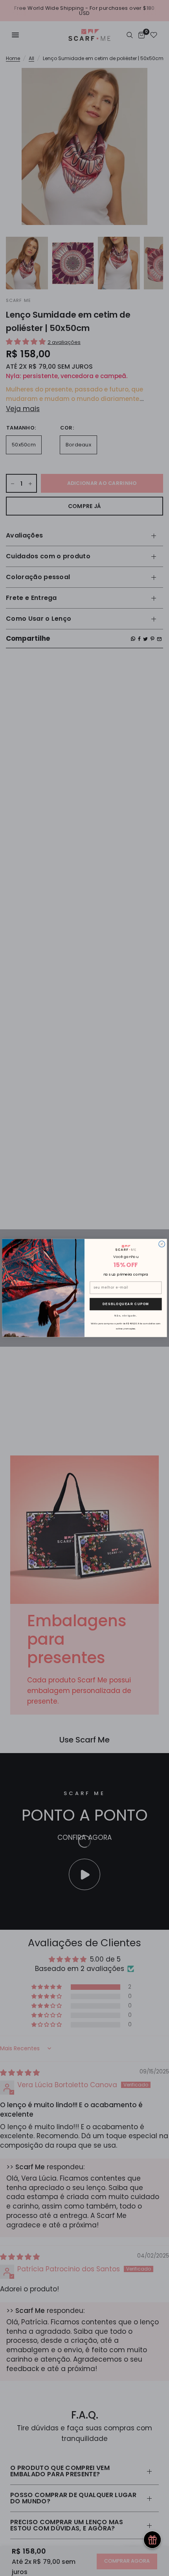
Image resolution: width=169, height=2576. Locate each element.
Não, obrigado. (126, 1315)
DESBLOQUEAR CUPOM (126, 1304)
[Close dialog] (162, 1244)
